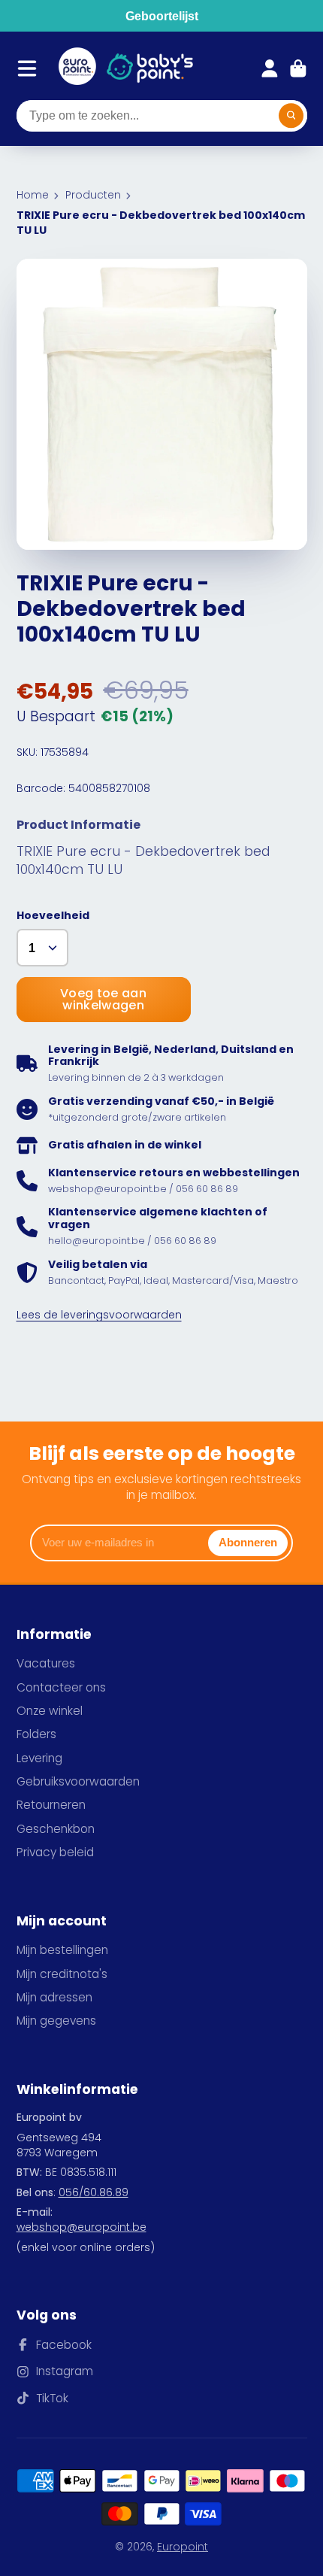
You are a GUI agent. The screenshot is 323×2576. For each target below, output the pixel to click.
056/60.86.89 (94, 2192)
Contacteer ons (61, 1687)
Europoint (183, 2547)
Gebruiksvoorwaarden (78, 1781)
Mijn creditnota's (62, 1974)
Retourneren (51, 1805)
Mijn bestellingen (62, 1950)
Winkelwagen (298, 68)
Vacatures (46, 1663)
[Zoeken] (291, 116)
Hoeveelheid (53, 916)
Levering (39, 1758)
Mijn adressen (54, 1997)
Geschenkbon (56, 1829)
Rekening (270, 68)
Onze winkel (50, 1711)
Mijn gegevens (56, 2021)
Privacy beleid (55, 1852)
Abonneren (248, 1542)
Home (33, 195)
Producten (93, 195)
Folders (36, 1734)
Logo (77, 68)
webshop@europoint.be (82, 2227)
